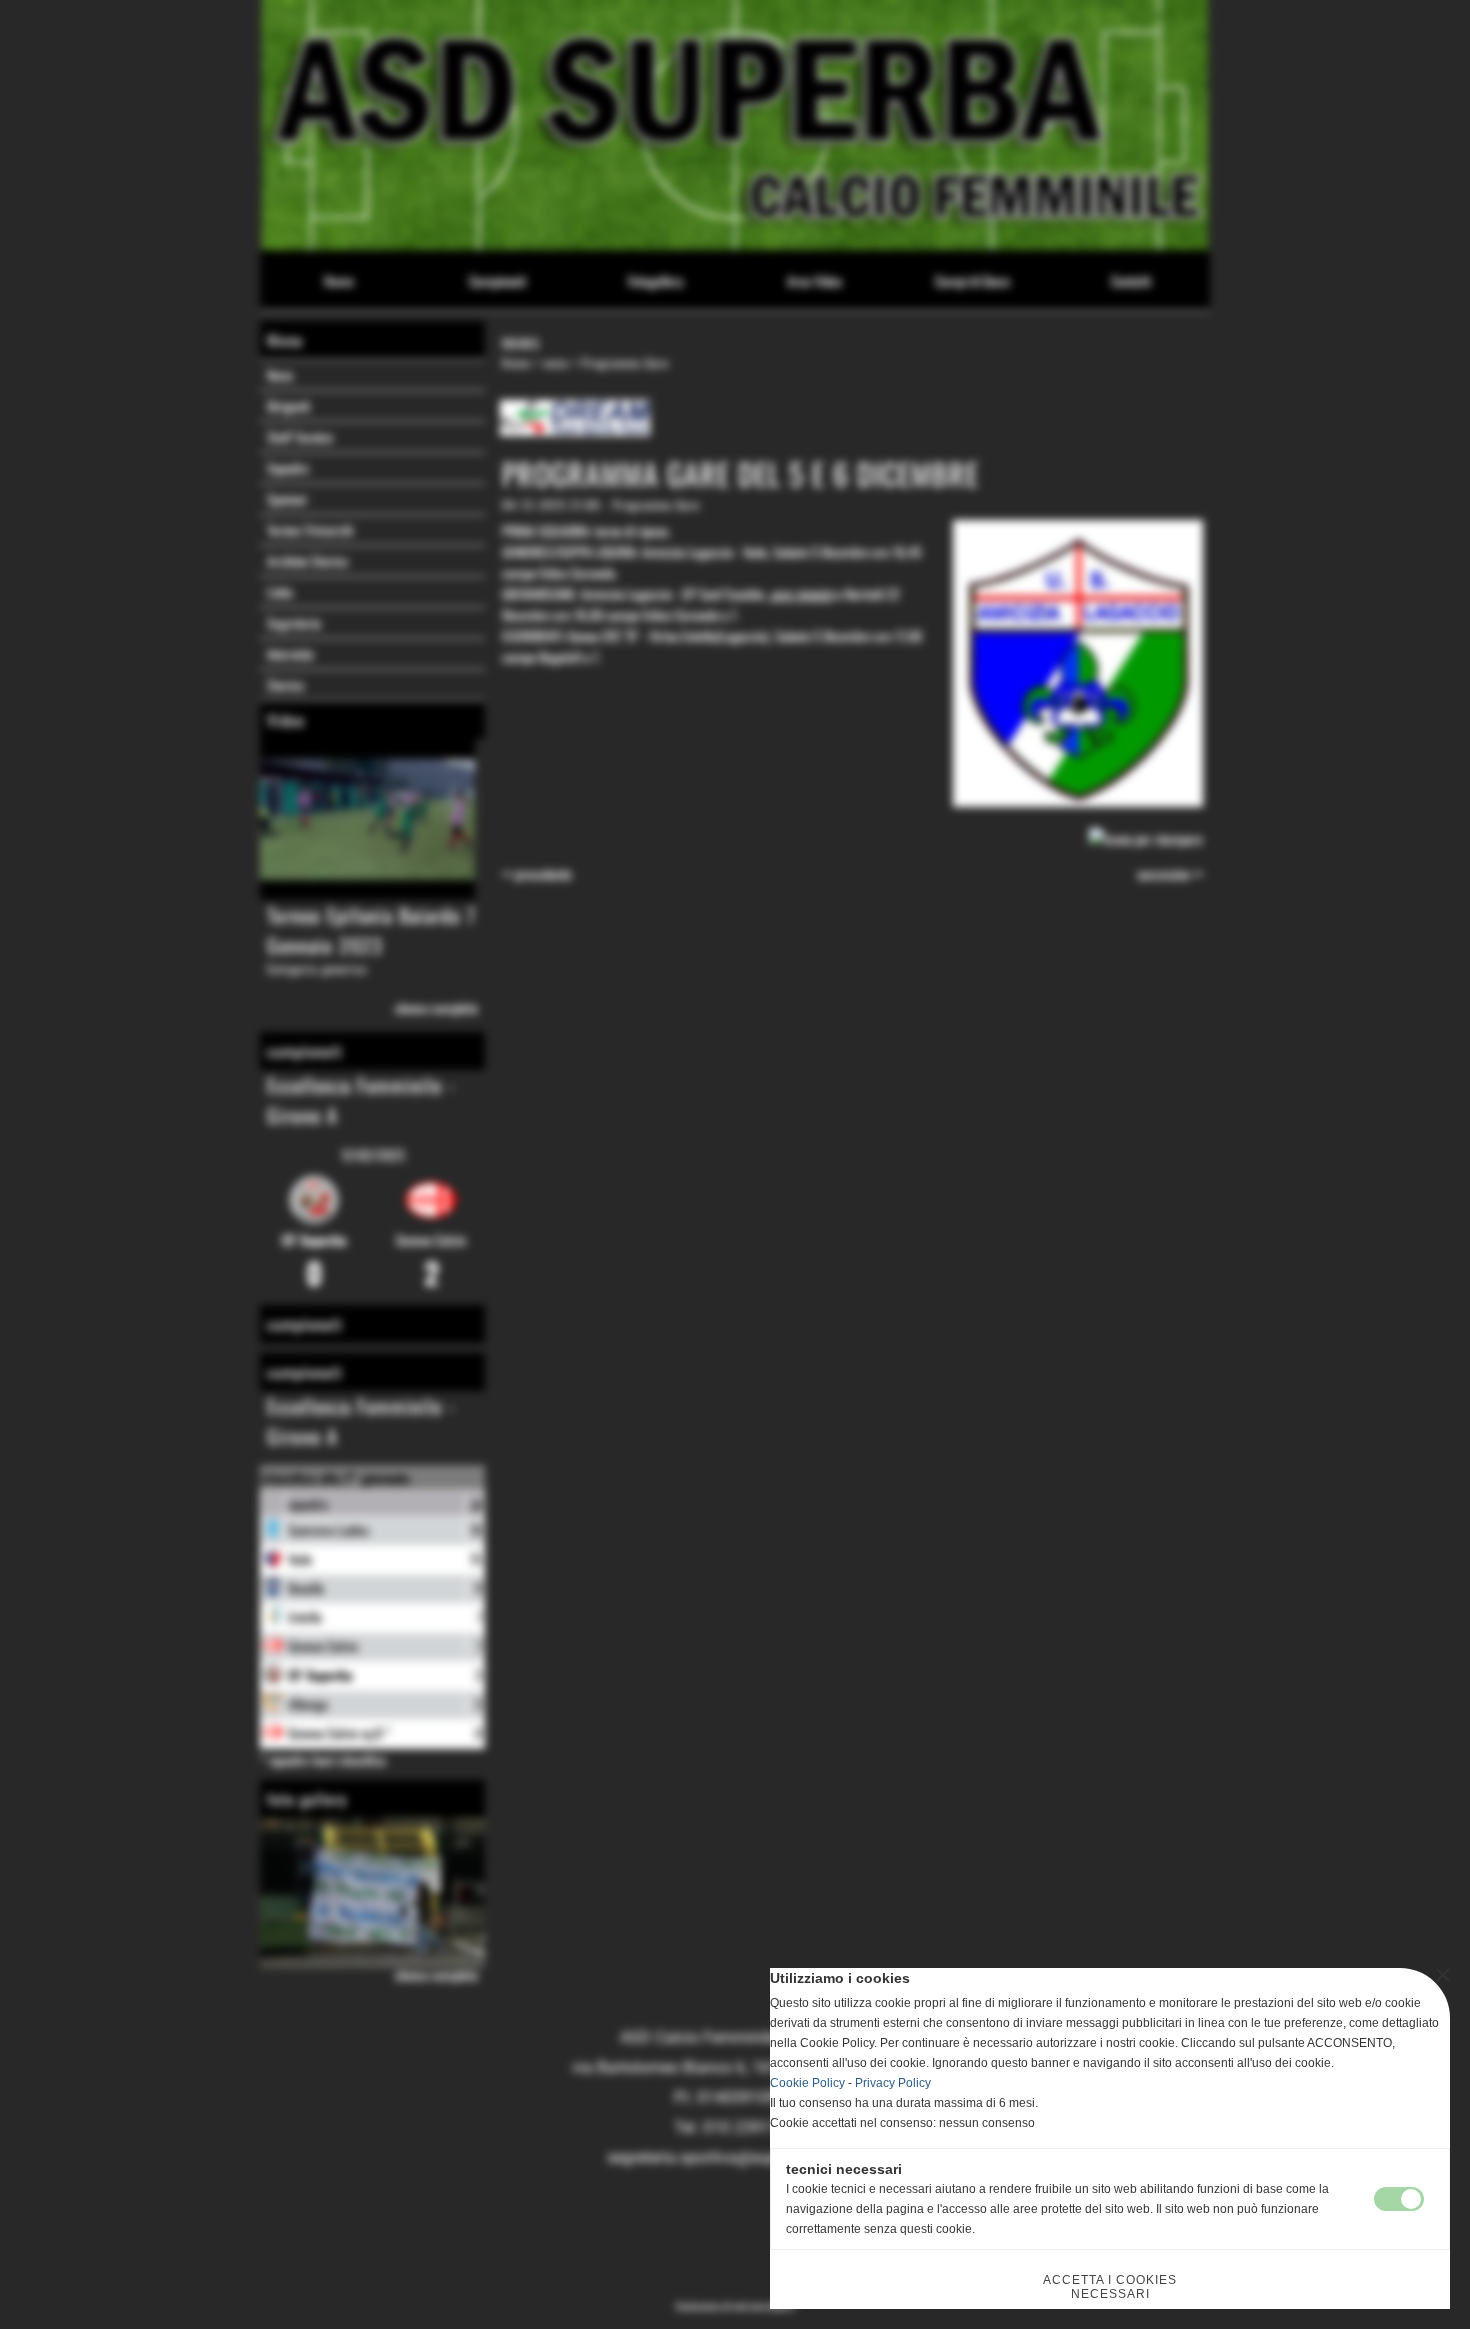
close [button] (1443, 1975)
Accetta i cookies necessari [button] (1110, 2287)
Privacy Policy (893, 2083)
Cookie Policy (807, 2083)
